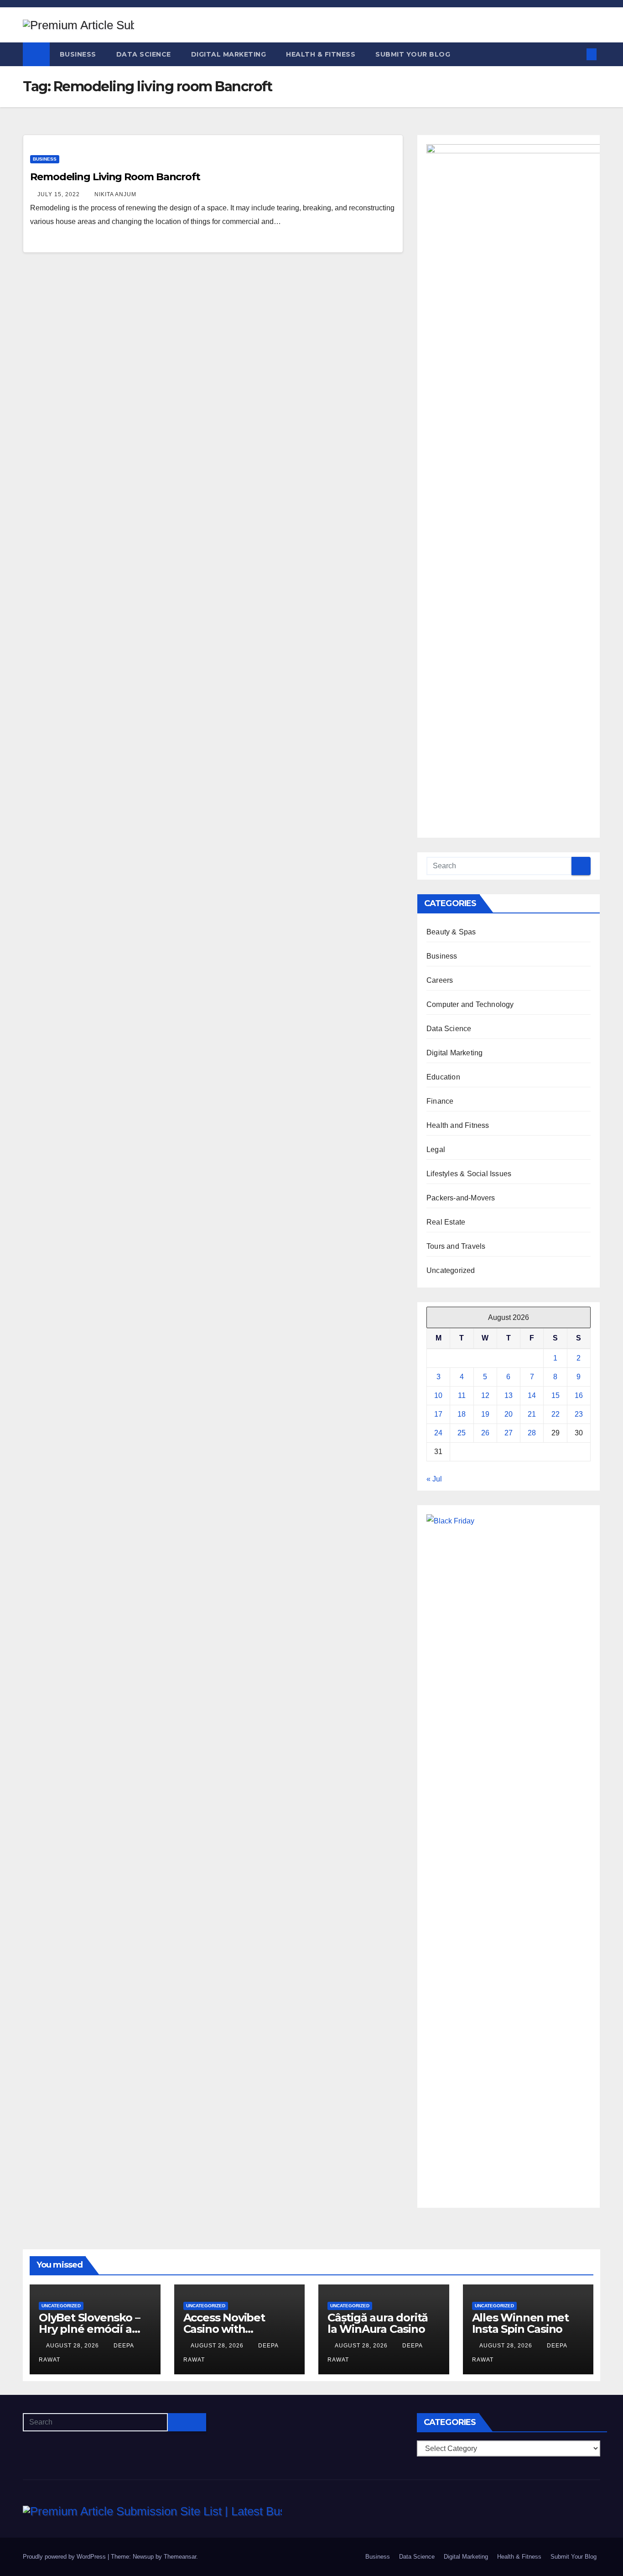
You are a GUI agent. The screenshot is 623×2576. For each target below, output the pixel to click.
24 (438, 1433)
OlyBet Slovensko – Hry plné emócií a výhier (89, 2329)
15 (556, 1395)
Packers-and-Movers (461, 1198)
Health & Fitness (321, 54)
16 (579, 1395)
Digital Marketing (229, 54)
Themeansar (180, 2557)
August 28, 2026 (73, 2346)
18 (462, 1414)
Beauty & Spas (451, 932)
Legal (436, 1150)
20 (509, 1414)
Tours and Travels (456, 1246)
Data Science (144, 54)
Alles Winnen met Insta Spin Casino (520, 2323)
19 (485, 1414)
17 (438, 1414)
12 (485, 1395)
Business (78, 54)
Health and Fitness (458, 1125)
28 (532, 1433)
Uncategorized (451, 1270)
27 (509, 1433)
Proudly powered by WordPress (65, 2557)
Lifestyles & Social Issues (469, 1174)
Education (443, 1077)
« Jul (434, 1479)
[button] (576, 54)
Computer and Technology (470, 1004)
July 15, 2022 (60, 194)
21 (532, 1414)
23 (579, 1414)
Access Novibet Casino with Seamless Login (225, 2329)
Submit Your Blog (413, 54)
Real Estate (446, 1222)
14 (532, 1395)
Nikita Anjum (115, 194)
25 (462, 1433)
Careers (440, 980)
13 (509, 1395)
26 (485, 1433)
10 (438, 1395)
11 (462, 1395)
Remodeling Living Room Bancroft (115, 177)
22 (556, 1414)
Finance (440, 1101)
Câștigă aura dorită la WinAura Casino (378, 2323)
